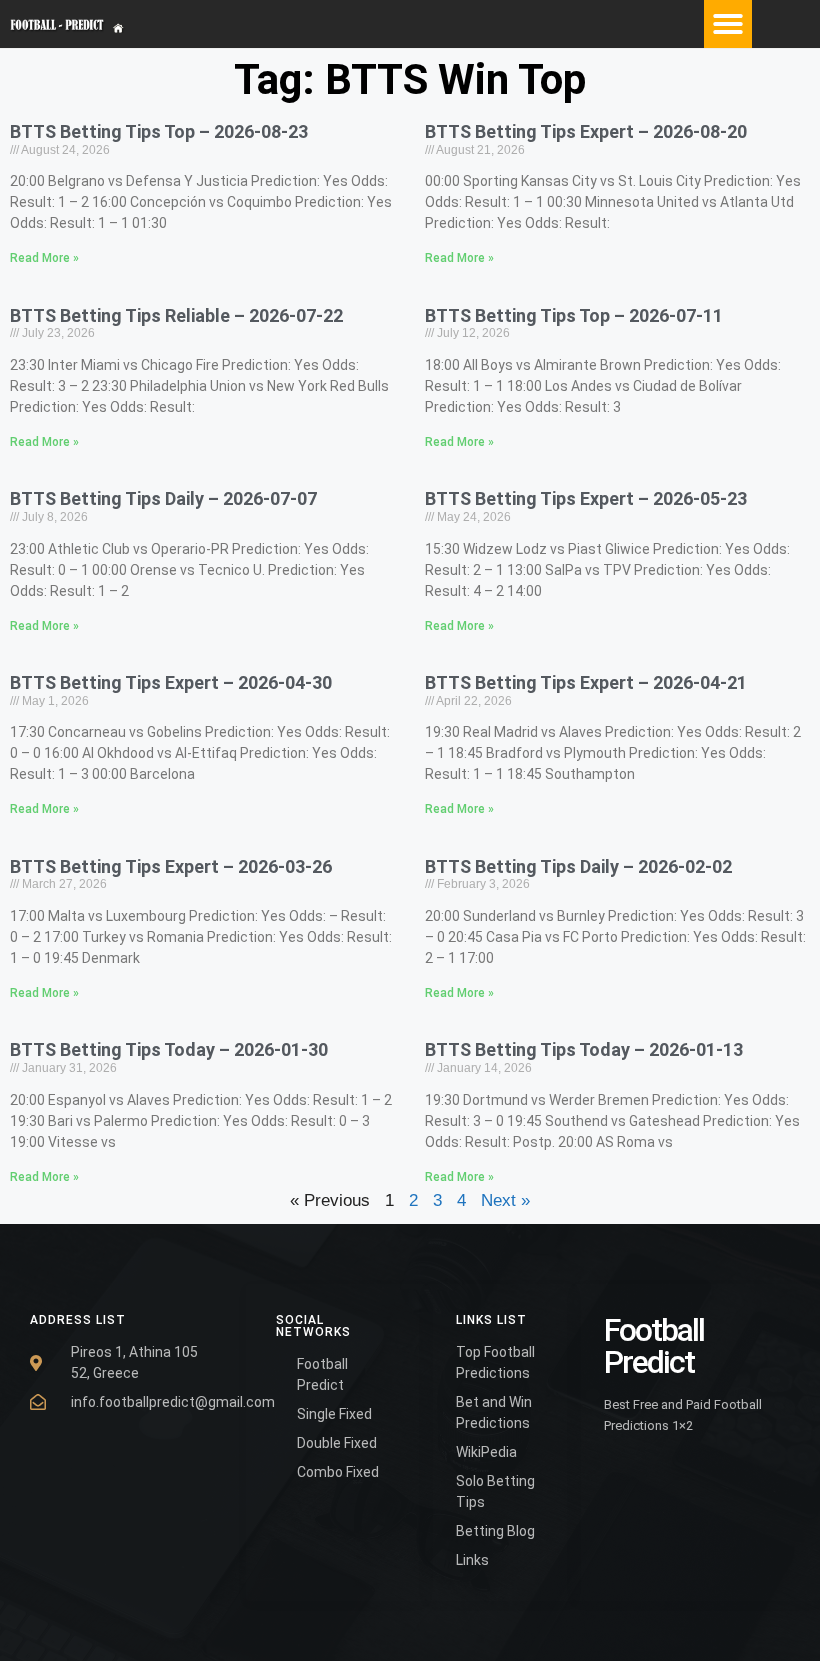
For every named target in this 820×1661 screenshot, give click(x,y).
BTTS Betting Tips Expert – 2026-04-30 (171, 682)
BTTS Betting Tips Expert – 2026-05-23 (586, 498)
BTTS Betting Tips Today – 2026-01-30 (169, 1049)
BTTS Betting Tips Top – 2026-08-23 (159, 131)
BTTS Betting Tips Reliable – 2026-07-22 (176, 315)
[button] (728, 24)
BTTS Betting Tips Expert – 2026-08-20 (586, 131)
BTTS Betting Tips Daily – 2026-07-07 (163, 498)
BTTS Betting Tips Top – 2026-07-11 (574, 315)
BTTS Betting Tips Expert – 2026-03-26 (171, 866)
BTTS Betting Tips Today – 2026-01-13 (584, 1049)
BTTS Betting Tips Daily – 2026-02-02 (578, 866)
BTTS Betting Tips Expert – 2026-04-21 (586, 682)
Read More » (44, 258)
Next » (505, 1200)
